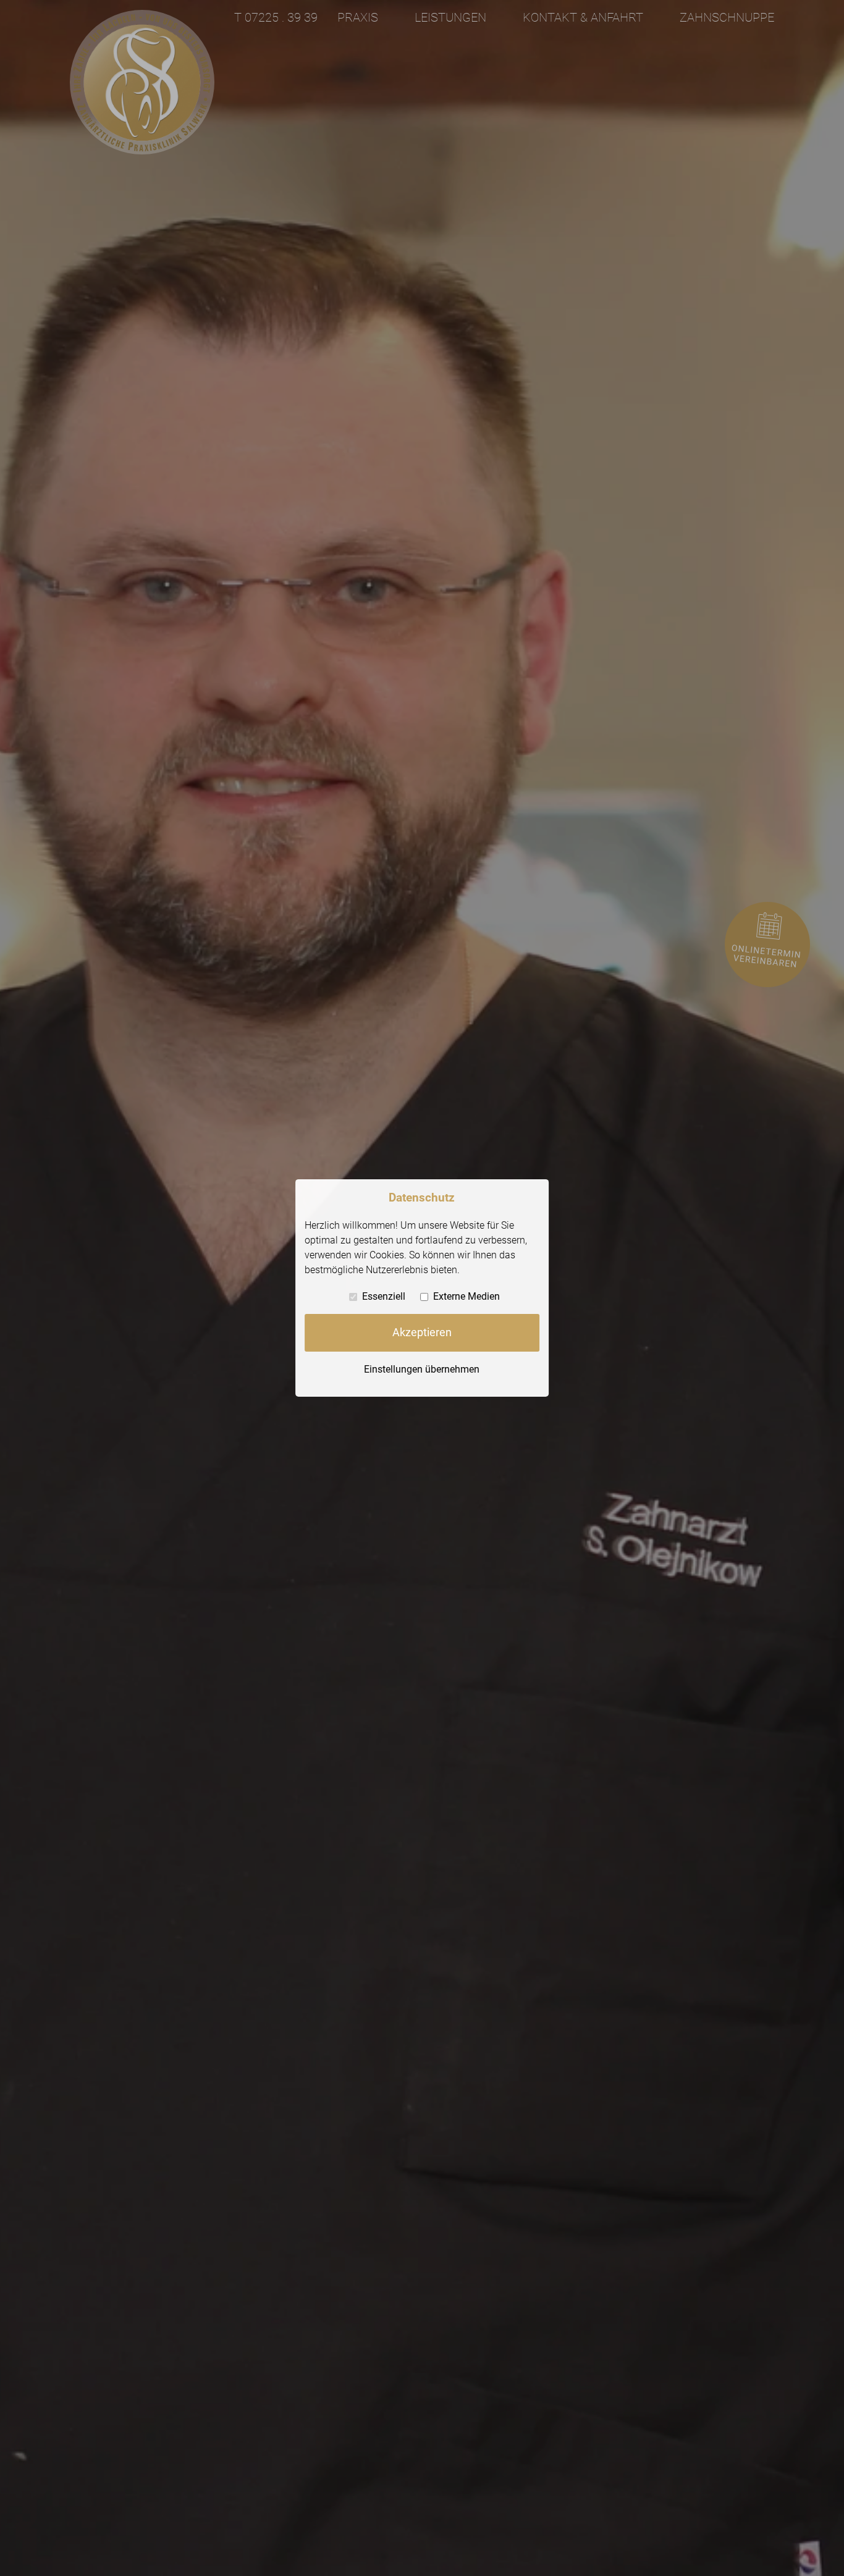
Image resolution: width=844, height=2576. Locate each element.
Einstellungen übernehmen (422, 1369)
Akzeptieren (422, 1332)
